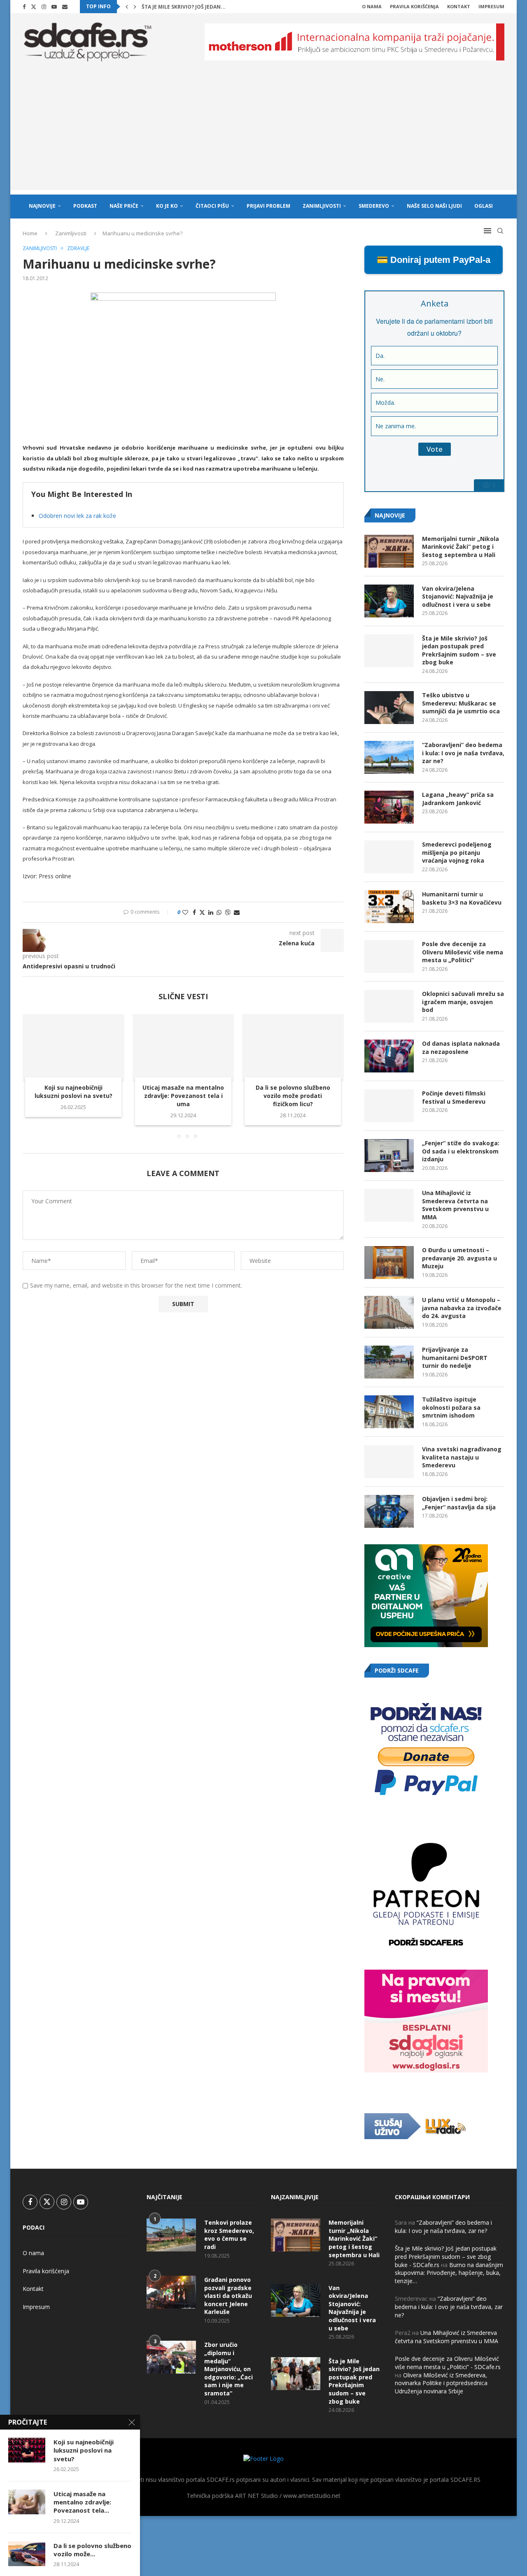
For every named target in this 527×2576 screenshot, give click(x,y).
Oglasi (484, 206)
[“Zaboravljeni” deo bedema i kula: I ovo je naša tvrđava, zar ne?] (389, 757)
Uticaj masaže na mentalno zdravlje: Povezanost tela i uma (183, 1096)
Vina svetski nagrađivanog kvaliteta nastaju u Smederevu (462, 1457)
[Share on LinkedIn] (211, 912)
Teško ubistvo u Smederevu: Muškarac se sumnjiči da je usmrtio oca (461, 703)
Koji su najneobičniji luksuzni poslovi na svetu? (73, 1092)
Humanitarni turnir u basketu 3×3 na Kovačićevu (462, 898)
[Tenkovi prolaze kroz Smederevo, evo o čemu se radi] (171, 2235)
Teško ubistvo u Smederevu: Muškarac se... (201, 7)
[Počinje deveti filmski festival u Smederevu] (389, 1106)
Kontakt (459, 6)
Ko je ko (167, 206)
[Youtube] (54, 7)
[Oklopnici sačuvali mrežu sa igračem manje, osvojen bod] (389, 1006)
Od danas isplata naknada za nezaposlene (461, 1048)
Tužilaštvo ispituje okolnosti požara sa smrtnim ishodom (451, 1407)
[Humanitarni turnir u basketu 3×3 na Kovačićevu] (389, 907)
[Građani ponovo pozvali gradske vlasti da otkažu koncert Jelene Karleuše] (171, 2292)
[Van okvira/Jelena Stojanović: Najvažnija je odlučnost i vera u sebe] (389, 601)
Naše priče (124, 206)
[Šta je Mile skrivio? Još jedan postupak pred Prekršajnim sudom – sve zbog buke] (389, 651)
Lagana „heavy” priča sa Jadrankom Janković (458, 799)
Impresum (491, 6)
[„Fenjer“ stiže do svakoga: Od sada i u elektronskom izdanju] (389, 1156)
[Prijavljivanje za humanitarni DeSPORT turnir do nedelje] (389, 1362)
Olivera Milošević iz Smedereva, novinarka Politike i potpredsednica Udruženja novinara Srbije (441, 2383)
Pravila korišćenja (414, 6)
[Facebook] (24, 7)
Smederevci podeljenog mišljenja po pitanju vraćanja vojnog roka (457, 852)
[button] (127, 7)
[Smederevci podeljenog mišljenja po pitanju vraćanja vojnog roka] (389, 857)
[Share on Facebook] (194, 912)
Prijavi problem (268, 206)
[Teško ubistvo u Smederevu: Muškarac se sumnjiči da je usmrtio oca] (389, 708)
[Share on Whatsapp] (219, 912)
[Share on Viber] (228, 912)
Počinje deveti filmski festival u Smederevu (454, 1097)
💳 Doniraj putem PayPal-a (434, 260)
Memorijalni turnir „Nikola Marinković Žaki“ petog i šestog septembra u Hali (461, 547)
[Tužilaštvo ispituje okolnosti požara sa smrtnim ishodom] (389, 1412)
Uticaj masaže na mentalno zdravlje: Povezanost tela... (82, 2502)
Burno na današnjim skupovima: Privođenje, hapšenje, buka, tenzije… (449, 2273)
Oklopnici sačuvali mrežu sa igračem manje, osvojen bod (463, 1002)
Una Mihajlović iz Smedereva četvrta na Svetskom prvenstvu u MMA (455, 1205)
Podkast (85, 206)
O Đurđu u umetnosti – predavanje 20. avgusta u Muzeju (459, 1258)
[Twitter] (34, 7)
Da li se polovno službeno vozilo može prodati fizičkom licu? (293, 1096)
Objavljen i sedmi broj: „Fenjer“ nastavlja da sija (459, 1503)
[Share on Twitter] (202, 912)
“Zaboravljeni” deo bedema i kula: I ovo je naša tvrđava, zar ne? (463, 753)
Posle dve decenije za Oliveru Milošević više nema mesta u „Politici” (463, 952)
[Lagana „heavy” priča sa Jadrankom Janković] (389, 807)
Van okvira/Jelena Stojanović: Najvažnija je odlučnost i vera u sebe (458, 596)
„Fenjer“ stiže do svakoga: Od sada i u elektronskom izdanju (461, 1151)
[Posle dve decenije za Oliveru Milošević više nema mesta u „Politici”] (389, 956)
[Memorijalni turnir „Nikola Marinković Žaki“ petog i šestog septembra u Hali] (389, 551)
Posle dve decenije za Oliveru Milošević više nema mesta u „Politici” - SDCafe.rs (448, 2363)
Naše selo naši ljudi (434, 206)
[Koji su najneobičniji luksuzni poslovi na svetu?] (73, 1048)
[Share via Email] (237, 912)
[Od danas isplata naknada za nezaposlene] (389, 1056)
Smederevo (374, 206)
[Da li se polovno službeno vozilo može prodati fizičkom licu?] (293, 1048)
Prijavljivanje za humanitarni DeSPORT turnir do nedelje (455, 1358)
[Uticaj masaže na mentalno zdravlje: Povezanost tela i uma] (183, 1048)
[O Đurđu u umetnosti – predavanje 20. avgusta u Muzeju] (389, 1262)
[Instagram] (44, 7)
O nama (372, 6)
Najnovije (42, 206)
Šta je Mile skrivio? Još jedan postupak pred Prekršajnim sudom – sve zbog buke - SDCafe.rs (446, 2256)
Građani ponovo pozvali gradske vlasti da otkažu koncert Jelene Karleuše (228, 2296)
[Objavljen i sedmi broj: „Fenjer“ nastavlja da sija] (389, 1511)
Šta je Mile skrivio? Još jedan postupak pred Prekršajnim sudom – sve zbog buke (459, 650)
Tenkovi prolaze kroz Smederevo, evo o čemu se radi (229, 2235)
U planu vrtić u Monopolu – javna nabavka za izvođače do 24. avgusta (462, 1308)
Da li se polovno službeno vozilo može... (92, 2550)
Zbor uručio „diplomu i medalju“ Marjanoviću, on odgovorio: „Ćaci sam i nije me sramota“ (229, 2369)
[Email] (65, 7)
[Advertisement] (263, 132)
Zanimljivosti (322, 206)
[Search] (500, 231)
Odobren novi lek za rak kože (77, 516)
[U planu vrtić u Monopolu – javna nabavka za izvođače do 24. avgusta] (389, 1312)
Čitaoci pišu (212, 206)
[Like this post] (185, 912)
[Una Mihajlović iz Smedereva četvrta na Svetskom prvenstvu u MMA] (389, 1205)
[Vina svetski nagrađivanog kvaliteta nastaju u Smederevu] (389, 1462)
